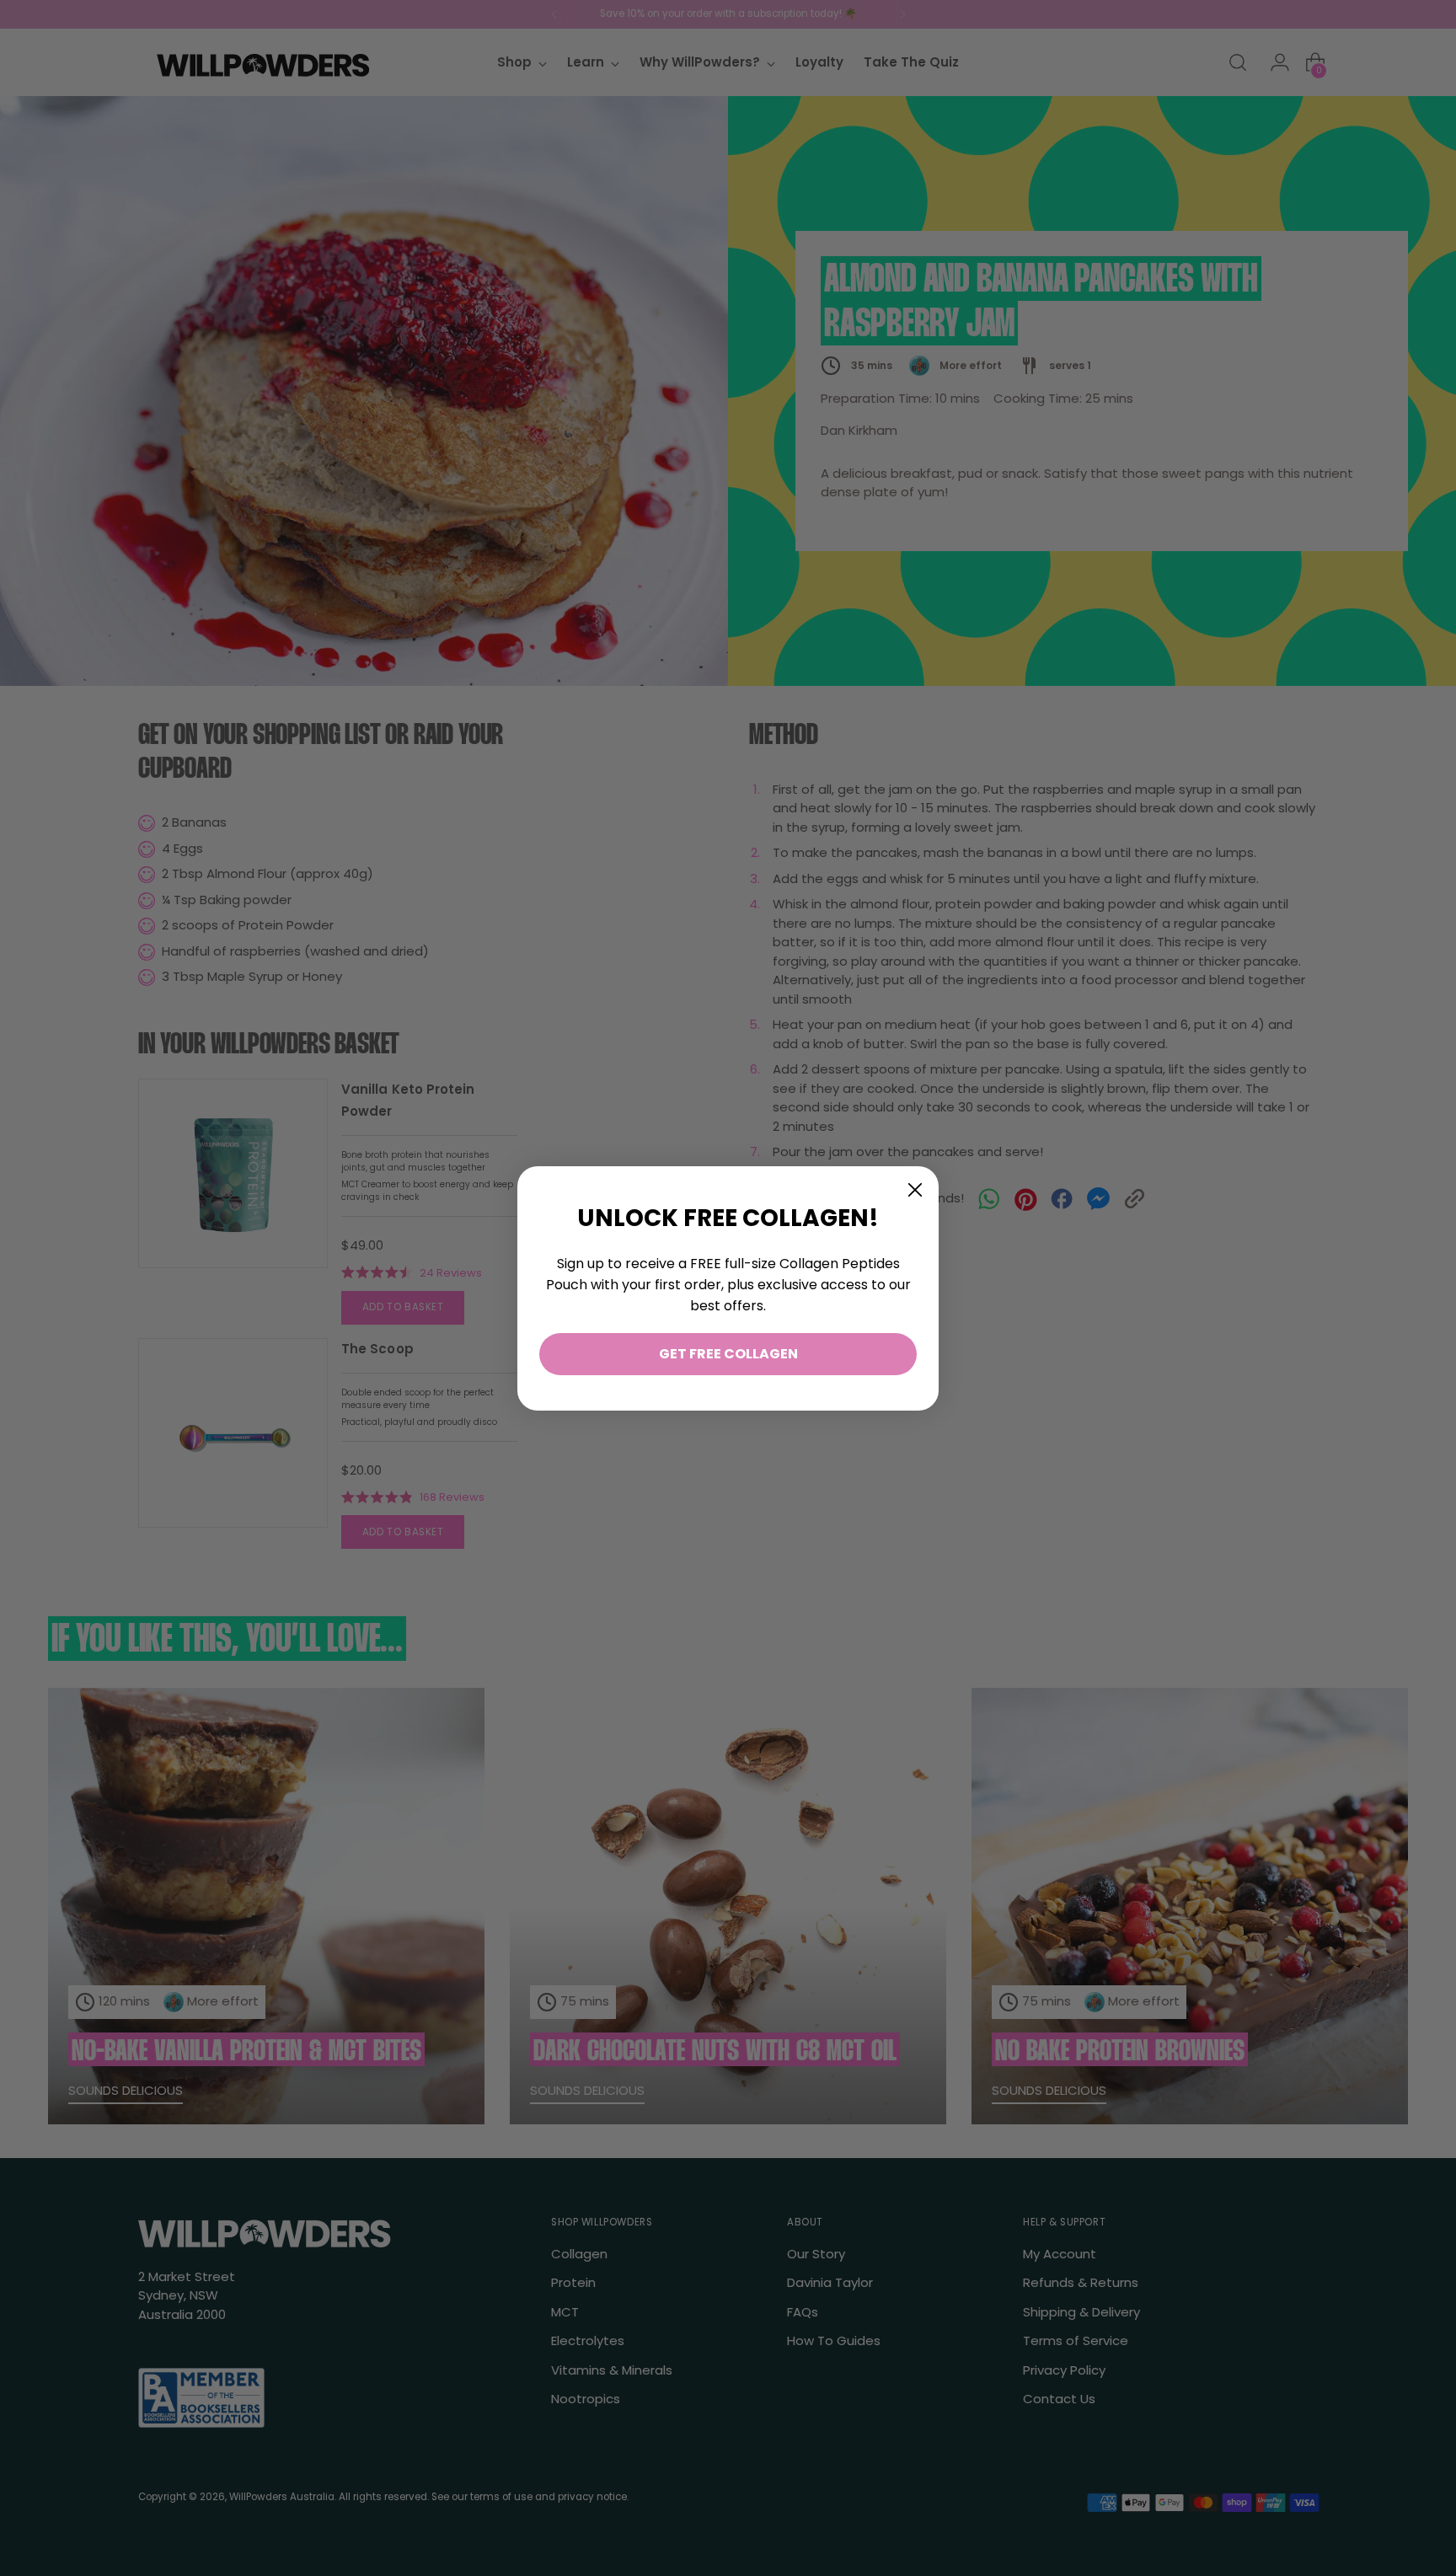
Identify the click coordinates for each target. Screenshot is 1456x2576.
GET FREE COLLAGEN (728, 1354)
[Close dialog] (915, 1190)
